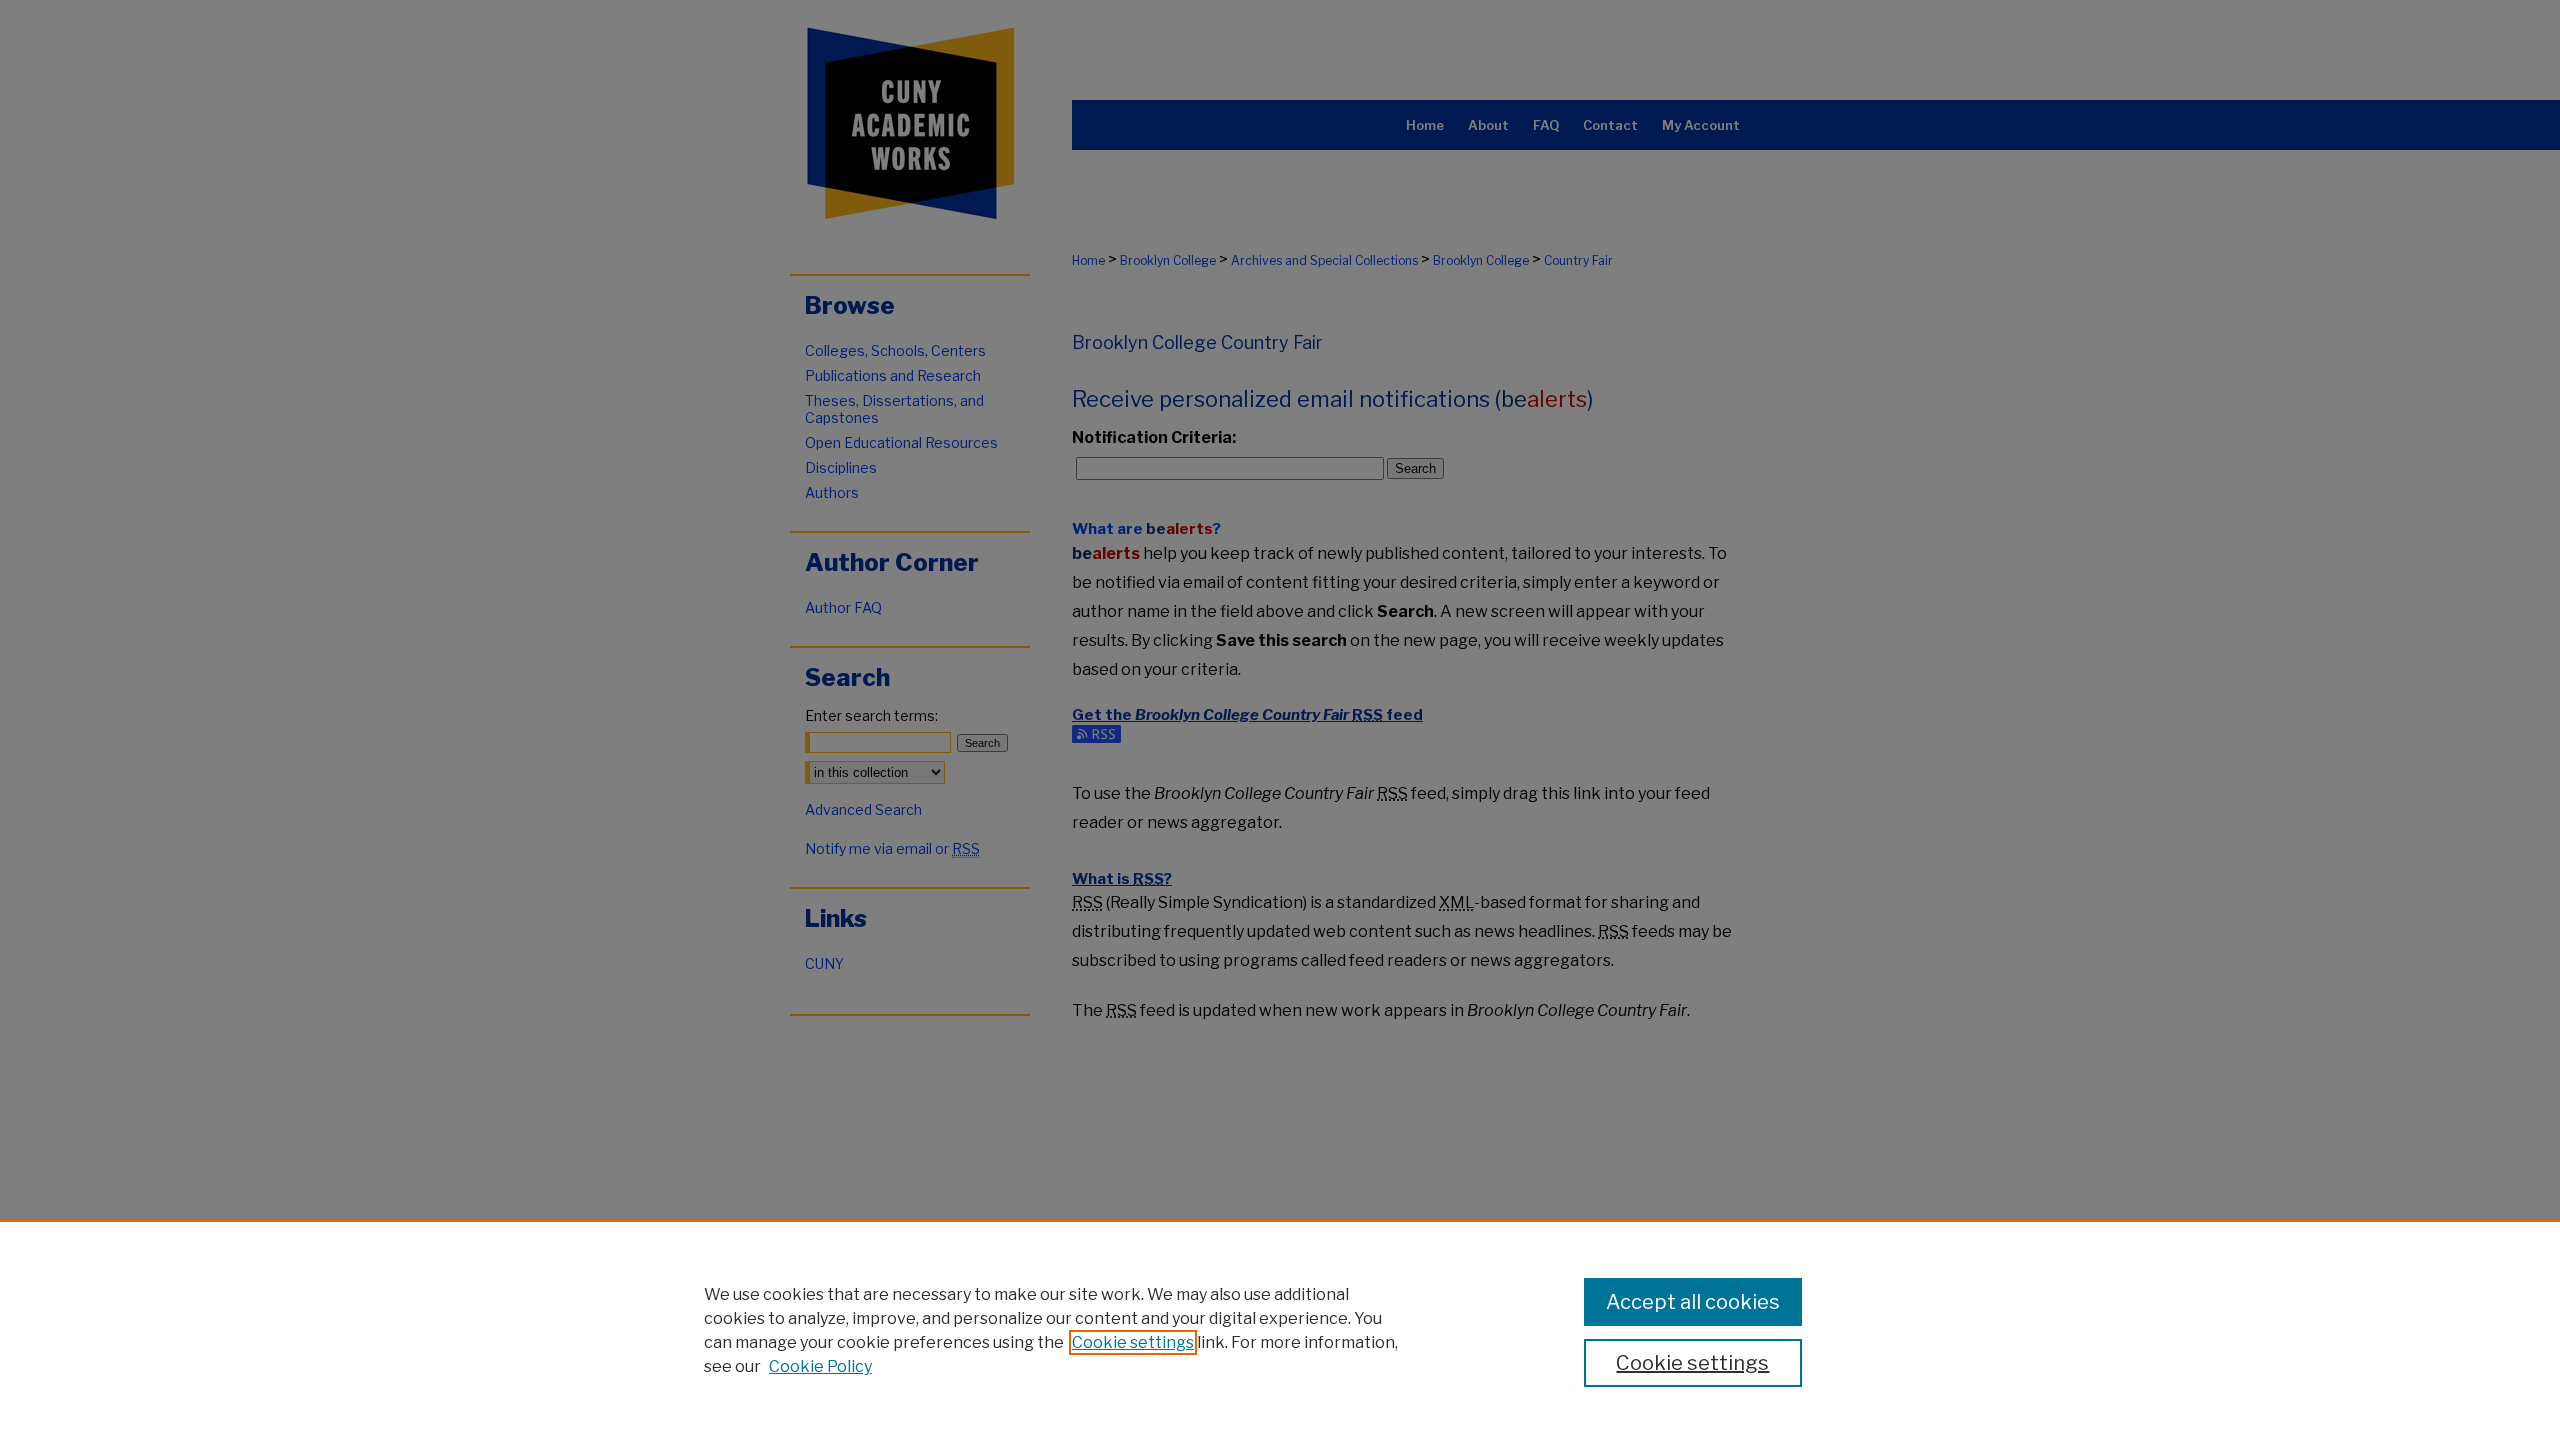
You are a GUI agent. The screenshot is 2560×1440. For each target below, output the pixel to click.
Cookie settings (1133, 1342)
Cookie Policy (820, 1366)
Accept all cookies (1693, 1302)
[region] (1280, 1330)
